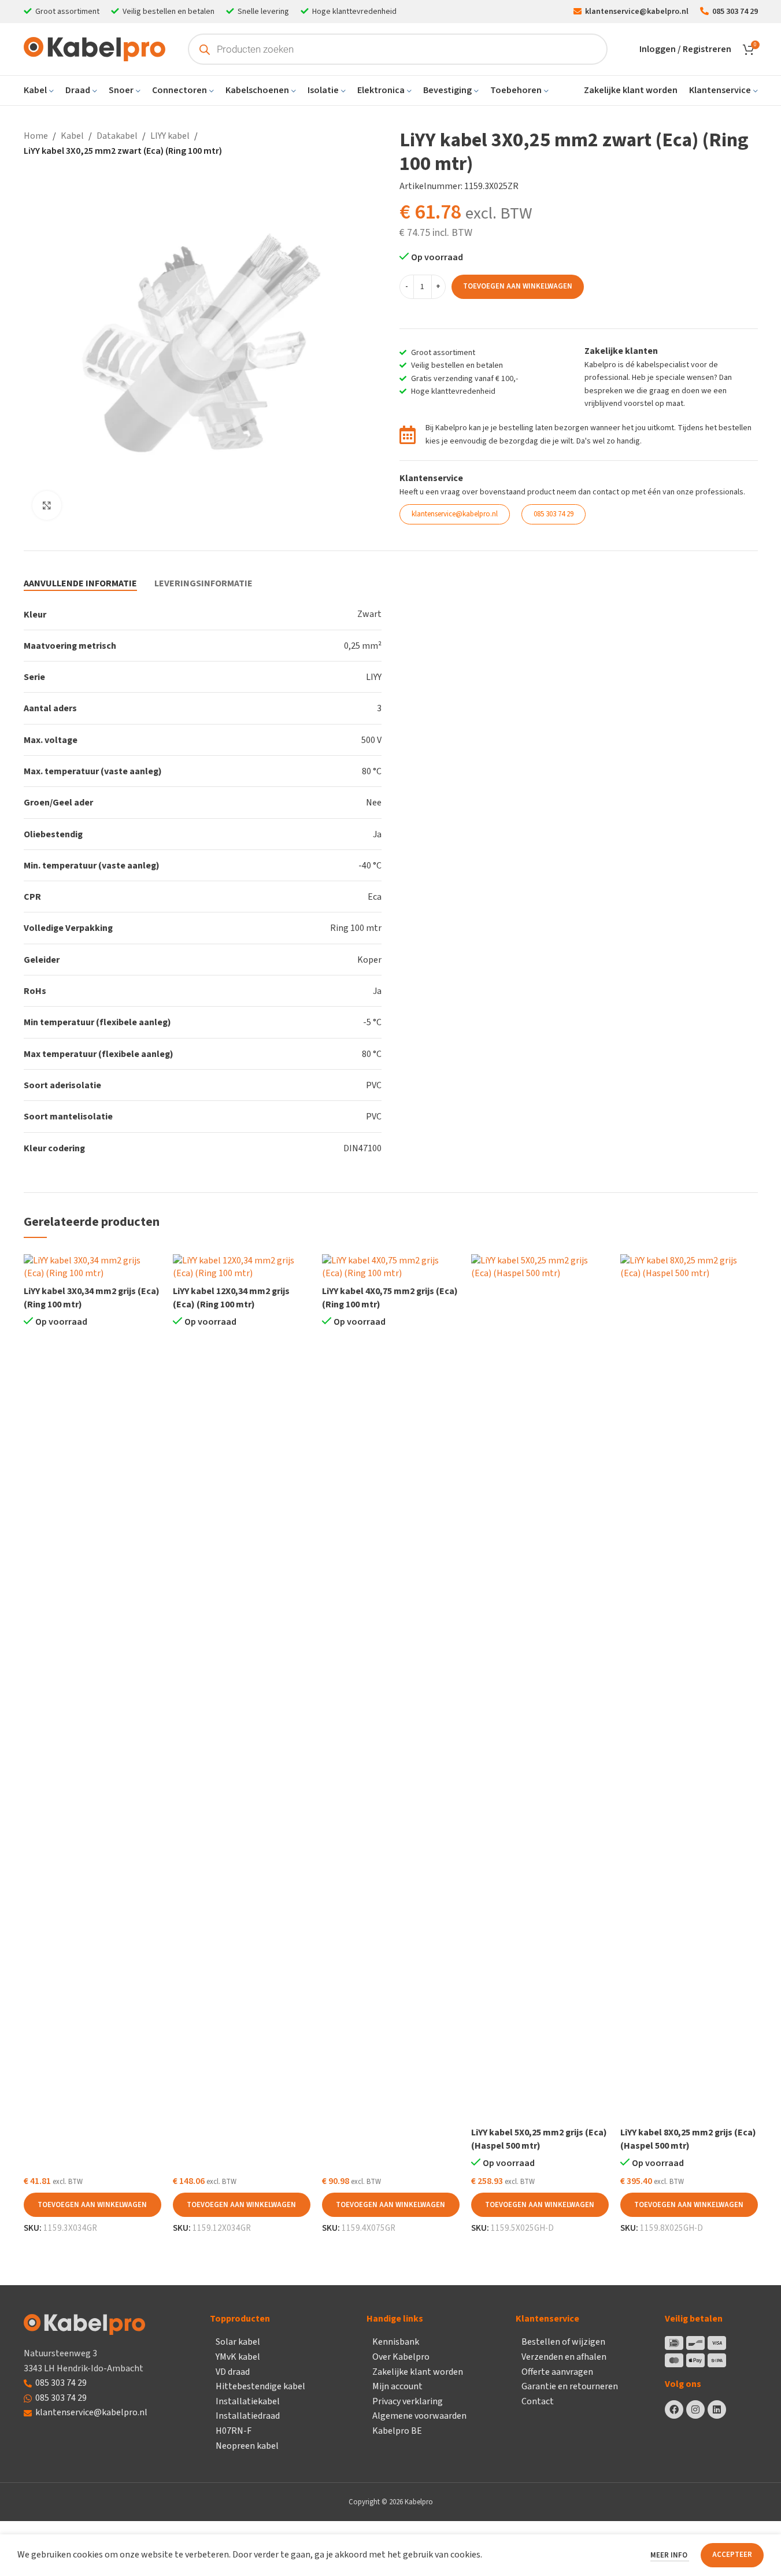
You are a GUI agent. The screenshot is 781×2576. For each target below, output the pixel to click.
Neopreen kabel (247, 2446)
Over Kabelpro (401, 2357)
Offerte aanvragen (557, 2372)
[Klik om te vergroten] (47, 505)
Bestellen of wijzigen (563, 2342)
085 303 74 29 (61, 2383)
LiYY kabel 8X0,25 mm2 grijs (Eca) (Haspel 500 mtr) (688, 2139)
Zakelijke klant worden (418, 2372)
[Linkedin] (717, 2409)
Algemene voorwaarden (419, 2416)
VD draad (233, 2372)
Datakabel (117, 136)
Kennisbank (396, 2342)
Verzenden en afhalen (564, 2357)
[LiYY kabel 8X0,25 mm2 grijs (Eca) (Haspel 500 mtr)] (689, 1688)
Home (36, 136)
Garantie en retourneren (570, 2386)
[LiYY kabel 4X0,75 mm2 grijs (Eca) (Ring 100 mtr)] (391, 1267)
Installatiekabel (248, 2401)
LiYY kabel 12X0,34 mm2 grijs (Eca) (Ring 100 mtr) (231, 1298)
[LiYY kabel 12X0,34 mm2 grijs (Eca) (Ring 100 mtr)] (242, 1267)
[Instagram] (695, 2409)
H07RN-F (234, 2431)
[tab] (80, 583)
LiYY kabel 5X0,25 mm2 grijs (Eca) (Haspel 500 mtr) (539, 2139)
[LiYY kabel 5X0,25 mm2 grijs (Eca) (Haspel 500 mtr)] (540, 1688)
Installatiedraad (248, 2416)
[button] (92, 2205)
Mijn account (397, 2386)
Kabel (72, 136)
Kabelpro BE (397, 2431)
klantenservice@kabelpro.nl (91, 2412)
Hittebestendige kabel (260, 2386)
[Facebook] (674, 2409)
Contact (538, 2401)
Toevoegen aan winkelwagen (518, 286)
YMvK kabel (238, 2357)
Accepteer (732, 2555)
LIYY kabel (170, 136)
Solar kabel (238, 2342)
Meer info (670, 2555)
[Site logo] (95, 49)
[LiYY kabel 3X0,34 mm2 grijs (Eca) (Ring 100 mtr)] (92, 1267)
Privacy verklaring (408, 2401)
